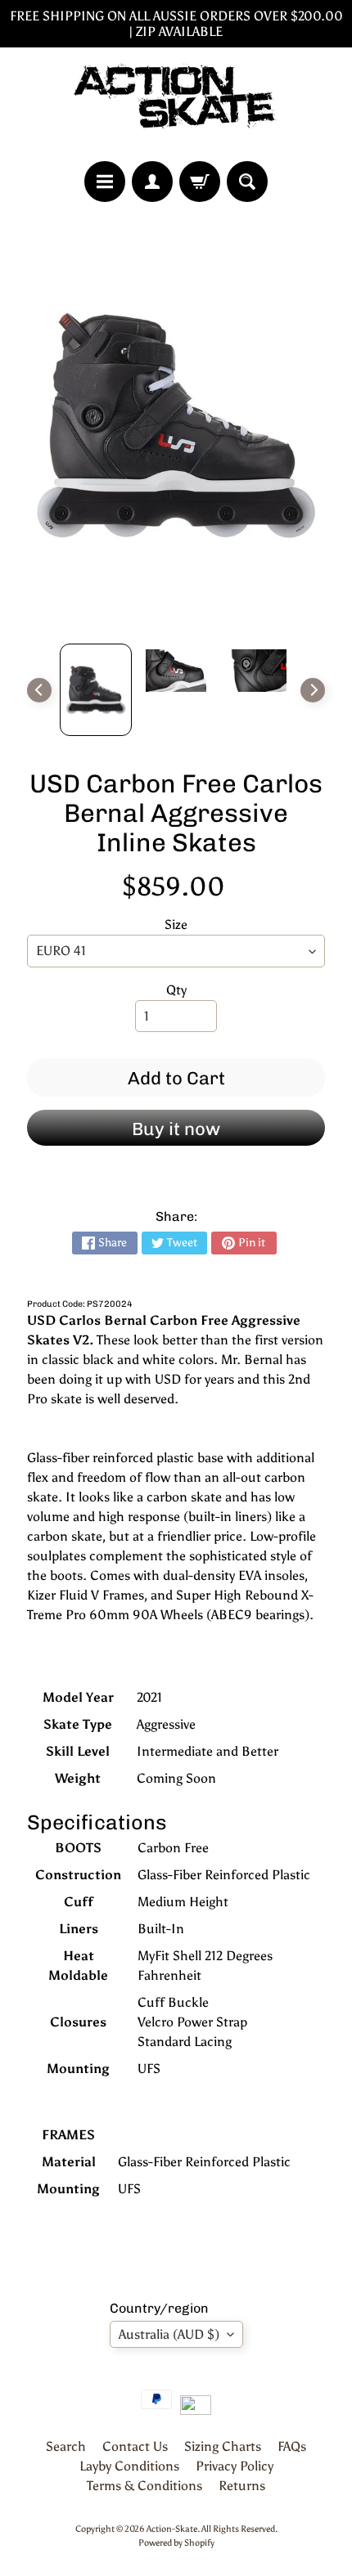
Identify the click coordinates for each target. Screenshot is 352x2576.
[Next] (313, 690)
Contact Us (135, 2446)
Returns (242, 2486)
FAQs (292, 2446)
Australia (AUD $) (169, 2334)
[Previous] (39, 690)
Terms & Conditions (144, 2486)
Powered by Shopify (176, 2542)
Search (66, 2446)
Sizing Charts (223, 2446)
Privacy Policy (235, 2466)
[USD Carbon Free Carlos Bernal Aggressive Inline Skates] (96, 690)
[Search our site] (247, 182)
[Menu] (105, 182)
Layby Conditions (129, 2466)
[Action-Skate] (176, 104)
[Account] (152, 182)
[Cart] (200, 182)
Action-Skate (172, 2529)
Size (176, 924)
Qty (176, 990)
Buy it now (176, 1129)
